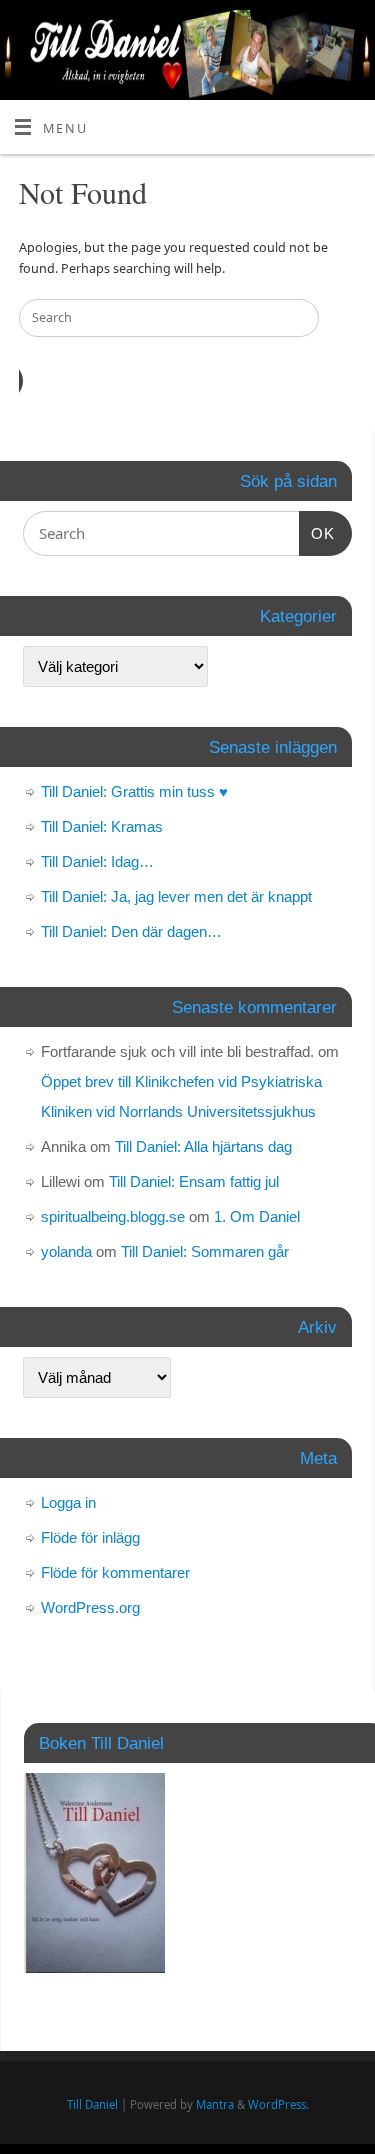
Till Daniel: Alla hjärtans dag (203, 1146)
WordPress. (278, 2104)
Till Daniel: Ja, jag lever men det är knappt (176, 896)
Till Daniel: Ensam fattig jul (194, 1181)
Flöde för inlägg (90, 1537)
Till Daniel (92, 2104)
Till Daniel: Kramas (102, 826)
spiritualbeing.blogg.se (113, 1216)
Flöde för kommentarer (115, 1572)
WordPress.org (90, 1607)
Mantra (215, 2104)
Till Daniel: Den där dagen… (131, 931)
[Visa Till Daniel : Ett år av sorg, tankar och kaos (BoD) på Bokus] (94, 1967)
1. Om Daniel (257, 1216)
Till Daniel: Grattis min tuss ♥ (134, 791)
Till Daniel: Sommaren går (205, 1251)
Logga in (68, 1502)
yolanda (66, 1251)
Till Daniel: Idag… (97, 861)
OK (317, 533)
